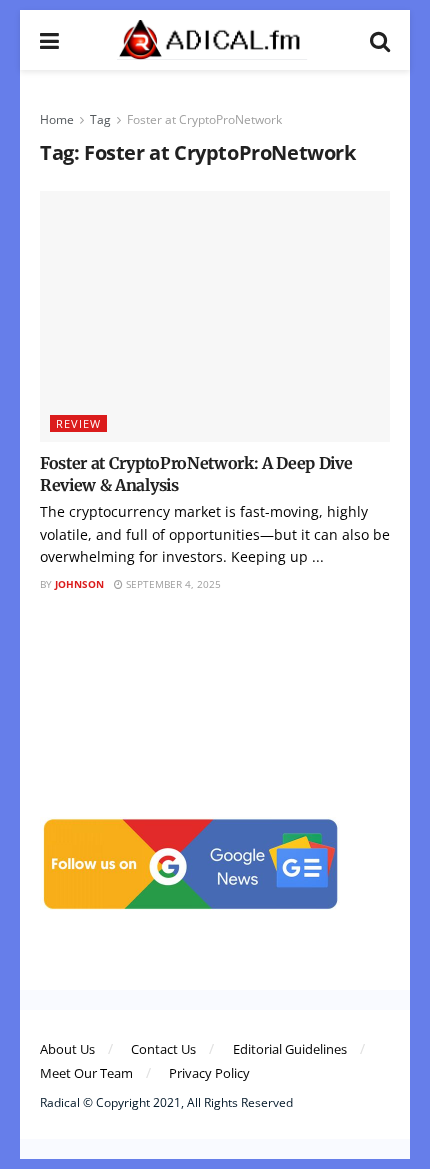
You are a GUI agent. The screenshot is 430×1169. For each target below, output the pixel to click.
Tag (100, 119)
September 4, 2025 (172, 584)
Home (57, 119)
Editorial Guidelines (290, 1049)
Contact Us (163, 1049)
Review (78, 423)
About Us (67, 1049)
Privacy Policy (209, 1073)
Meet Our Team (86, 1073)
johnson (79, 584)
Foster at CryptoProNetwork (204, 119)
